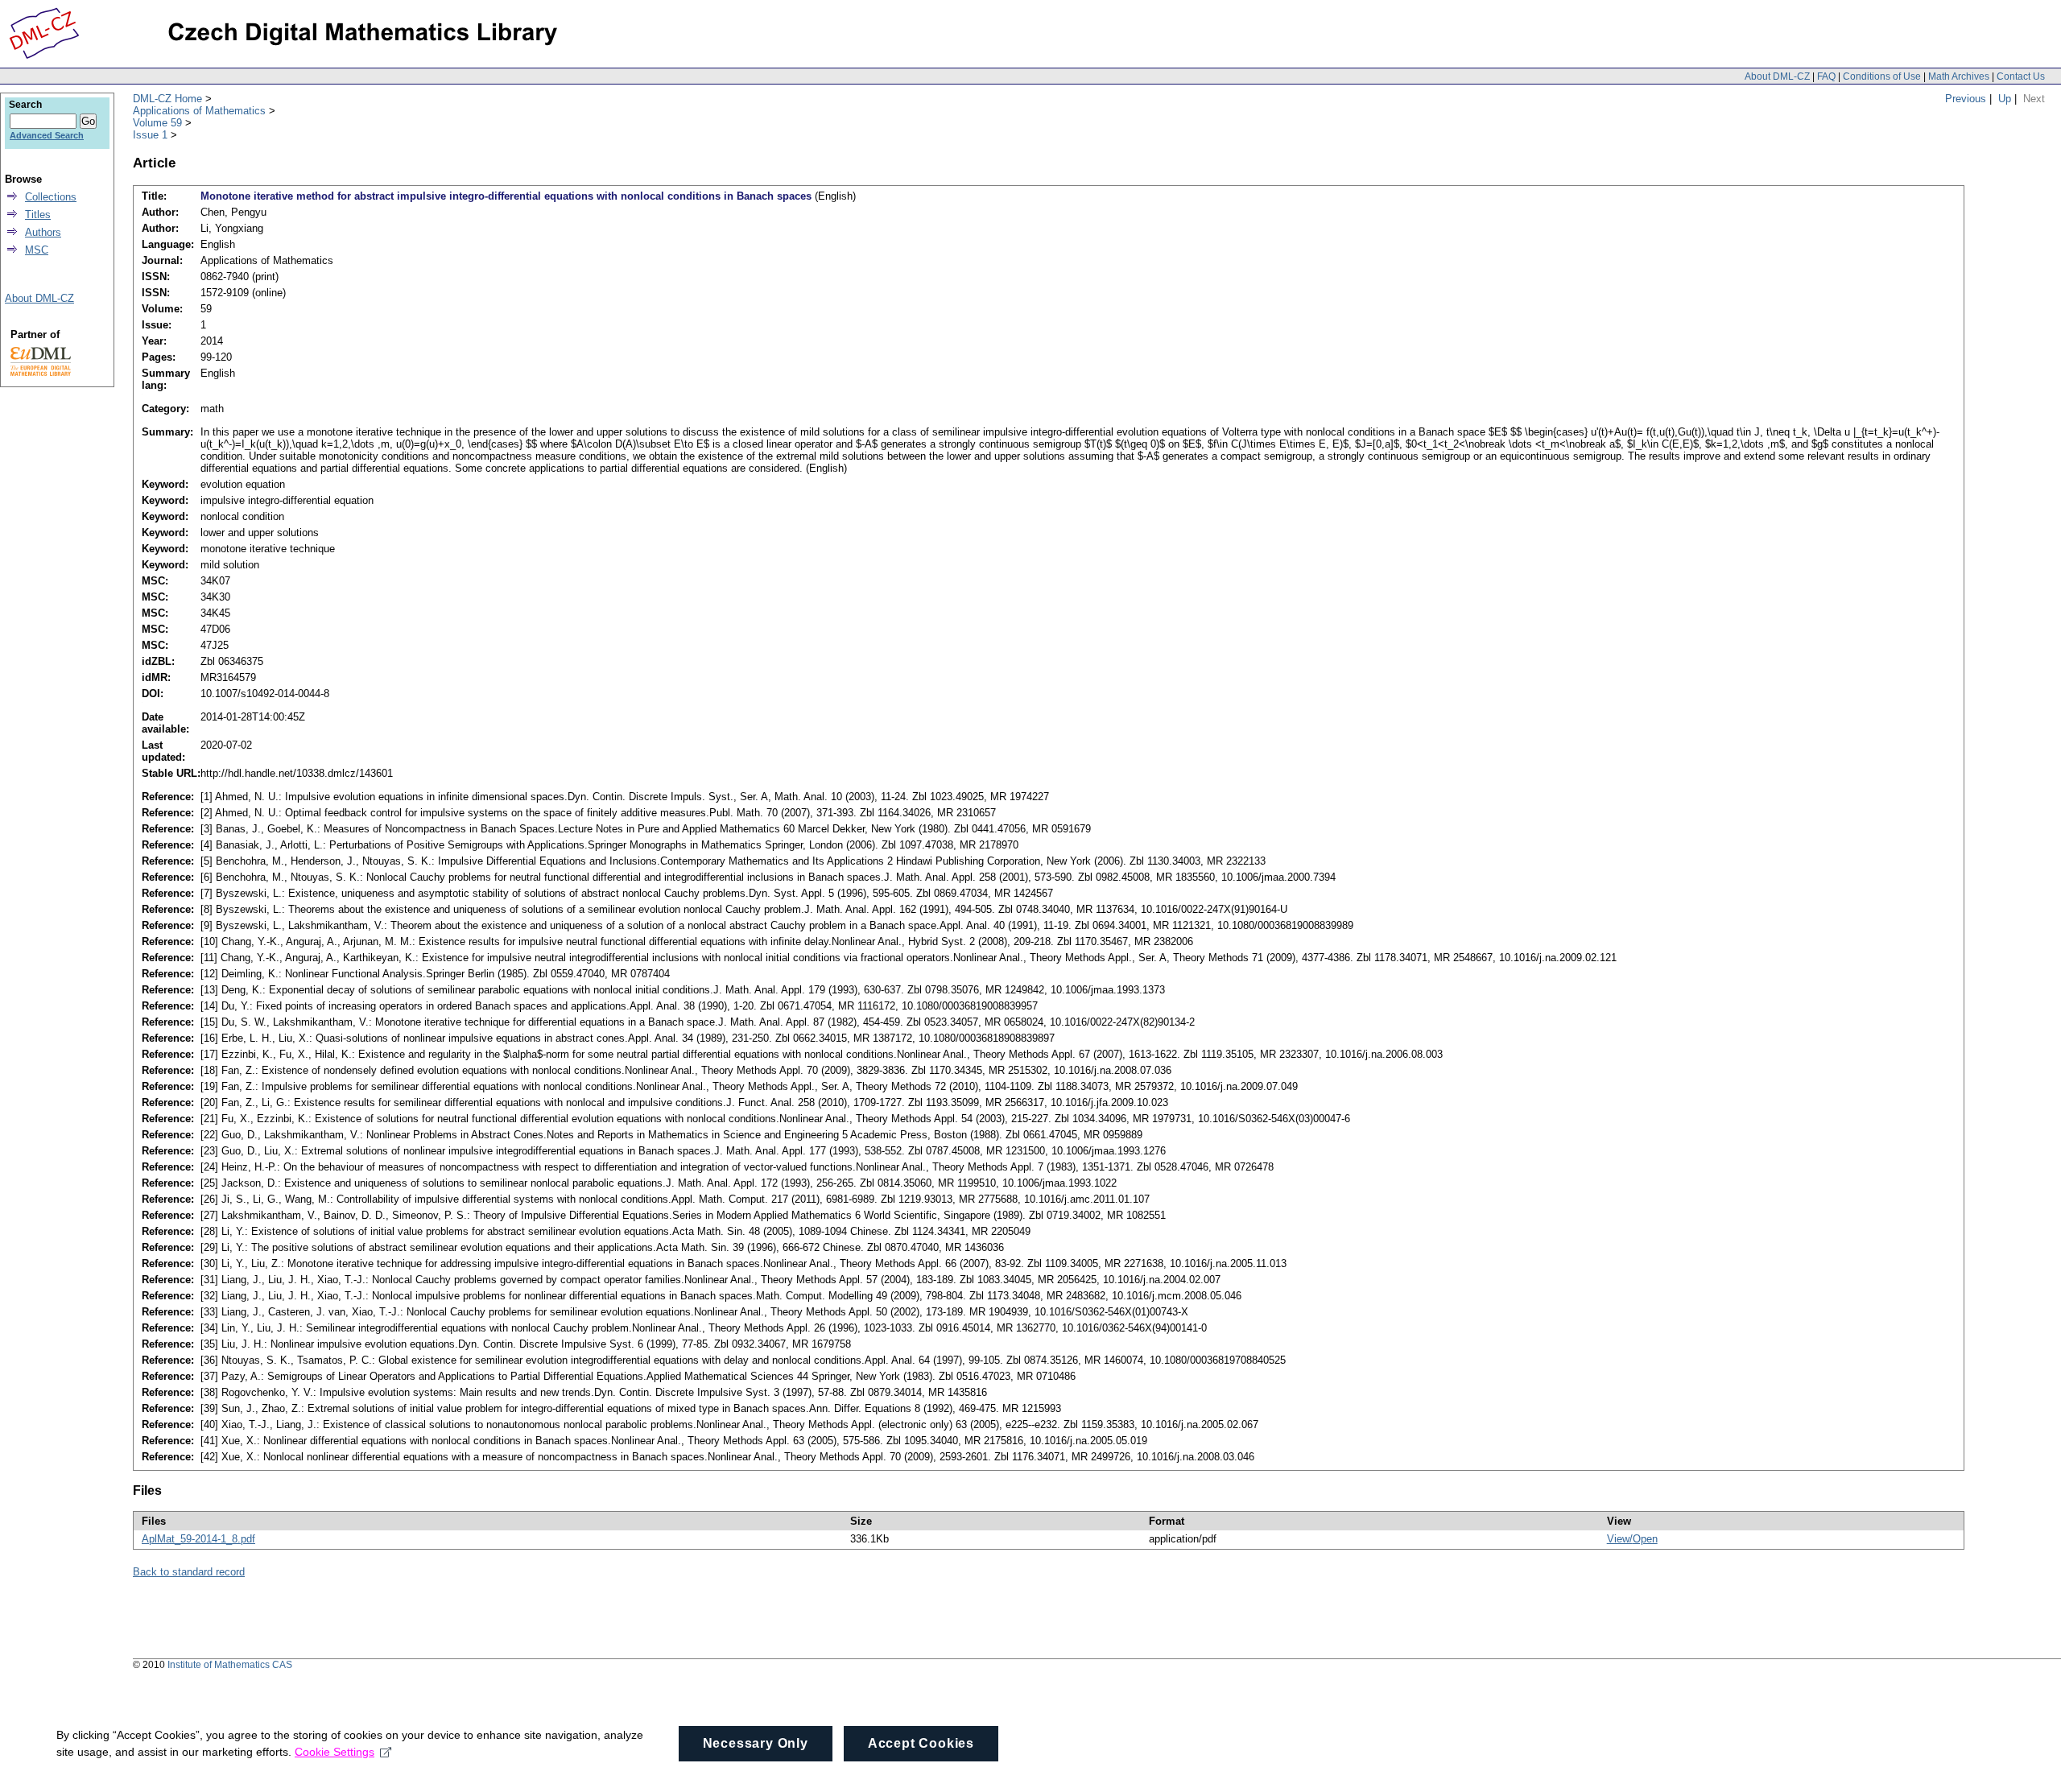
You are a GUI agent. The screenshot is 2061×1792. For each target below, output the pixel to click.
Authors (43, 232)
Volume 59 (157, 123)
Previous (1966, 99)
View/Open (1632, 1539)
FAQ (1826, 76)
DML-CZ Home (167, 99)
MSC (37, 250)
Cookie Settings (335, 1752)
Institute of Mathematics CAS (230, 1665)
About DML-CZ (1777, 76)
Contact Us (2021, 76)
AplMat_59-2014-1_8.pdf (198, 1539)
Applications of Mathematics (199, 111)
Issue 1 (150, 135)
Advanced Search (47, 135)
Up (2005, 99)
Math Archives (1959, 76)
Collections (51, 197)
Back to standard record (189, 1572)
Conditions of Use (1882, 76)
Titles (38, 215)
